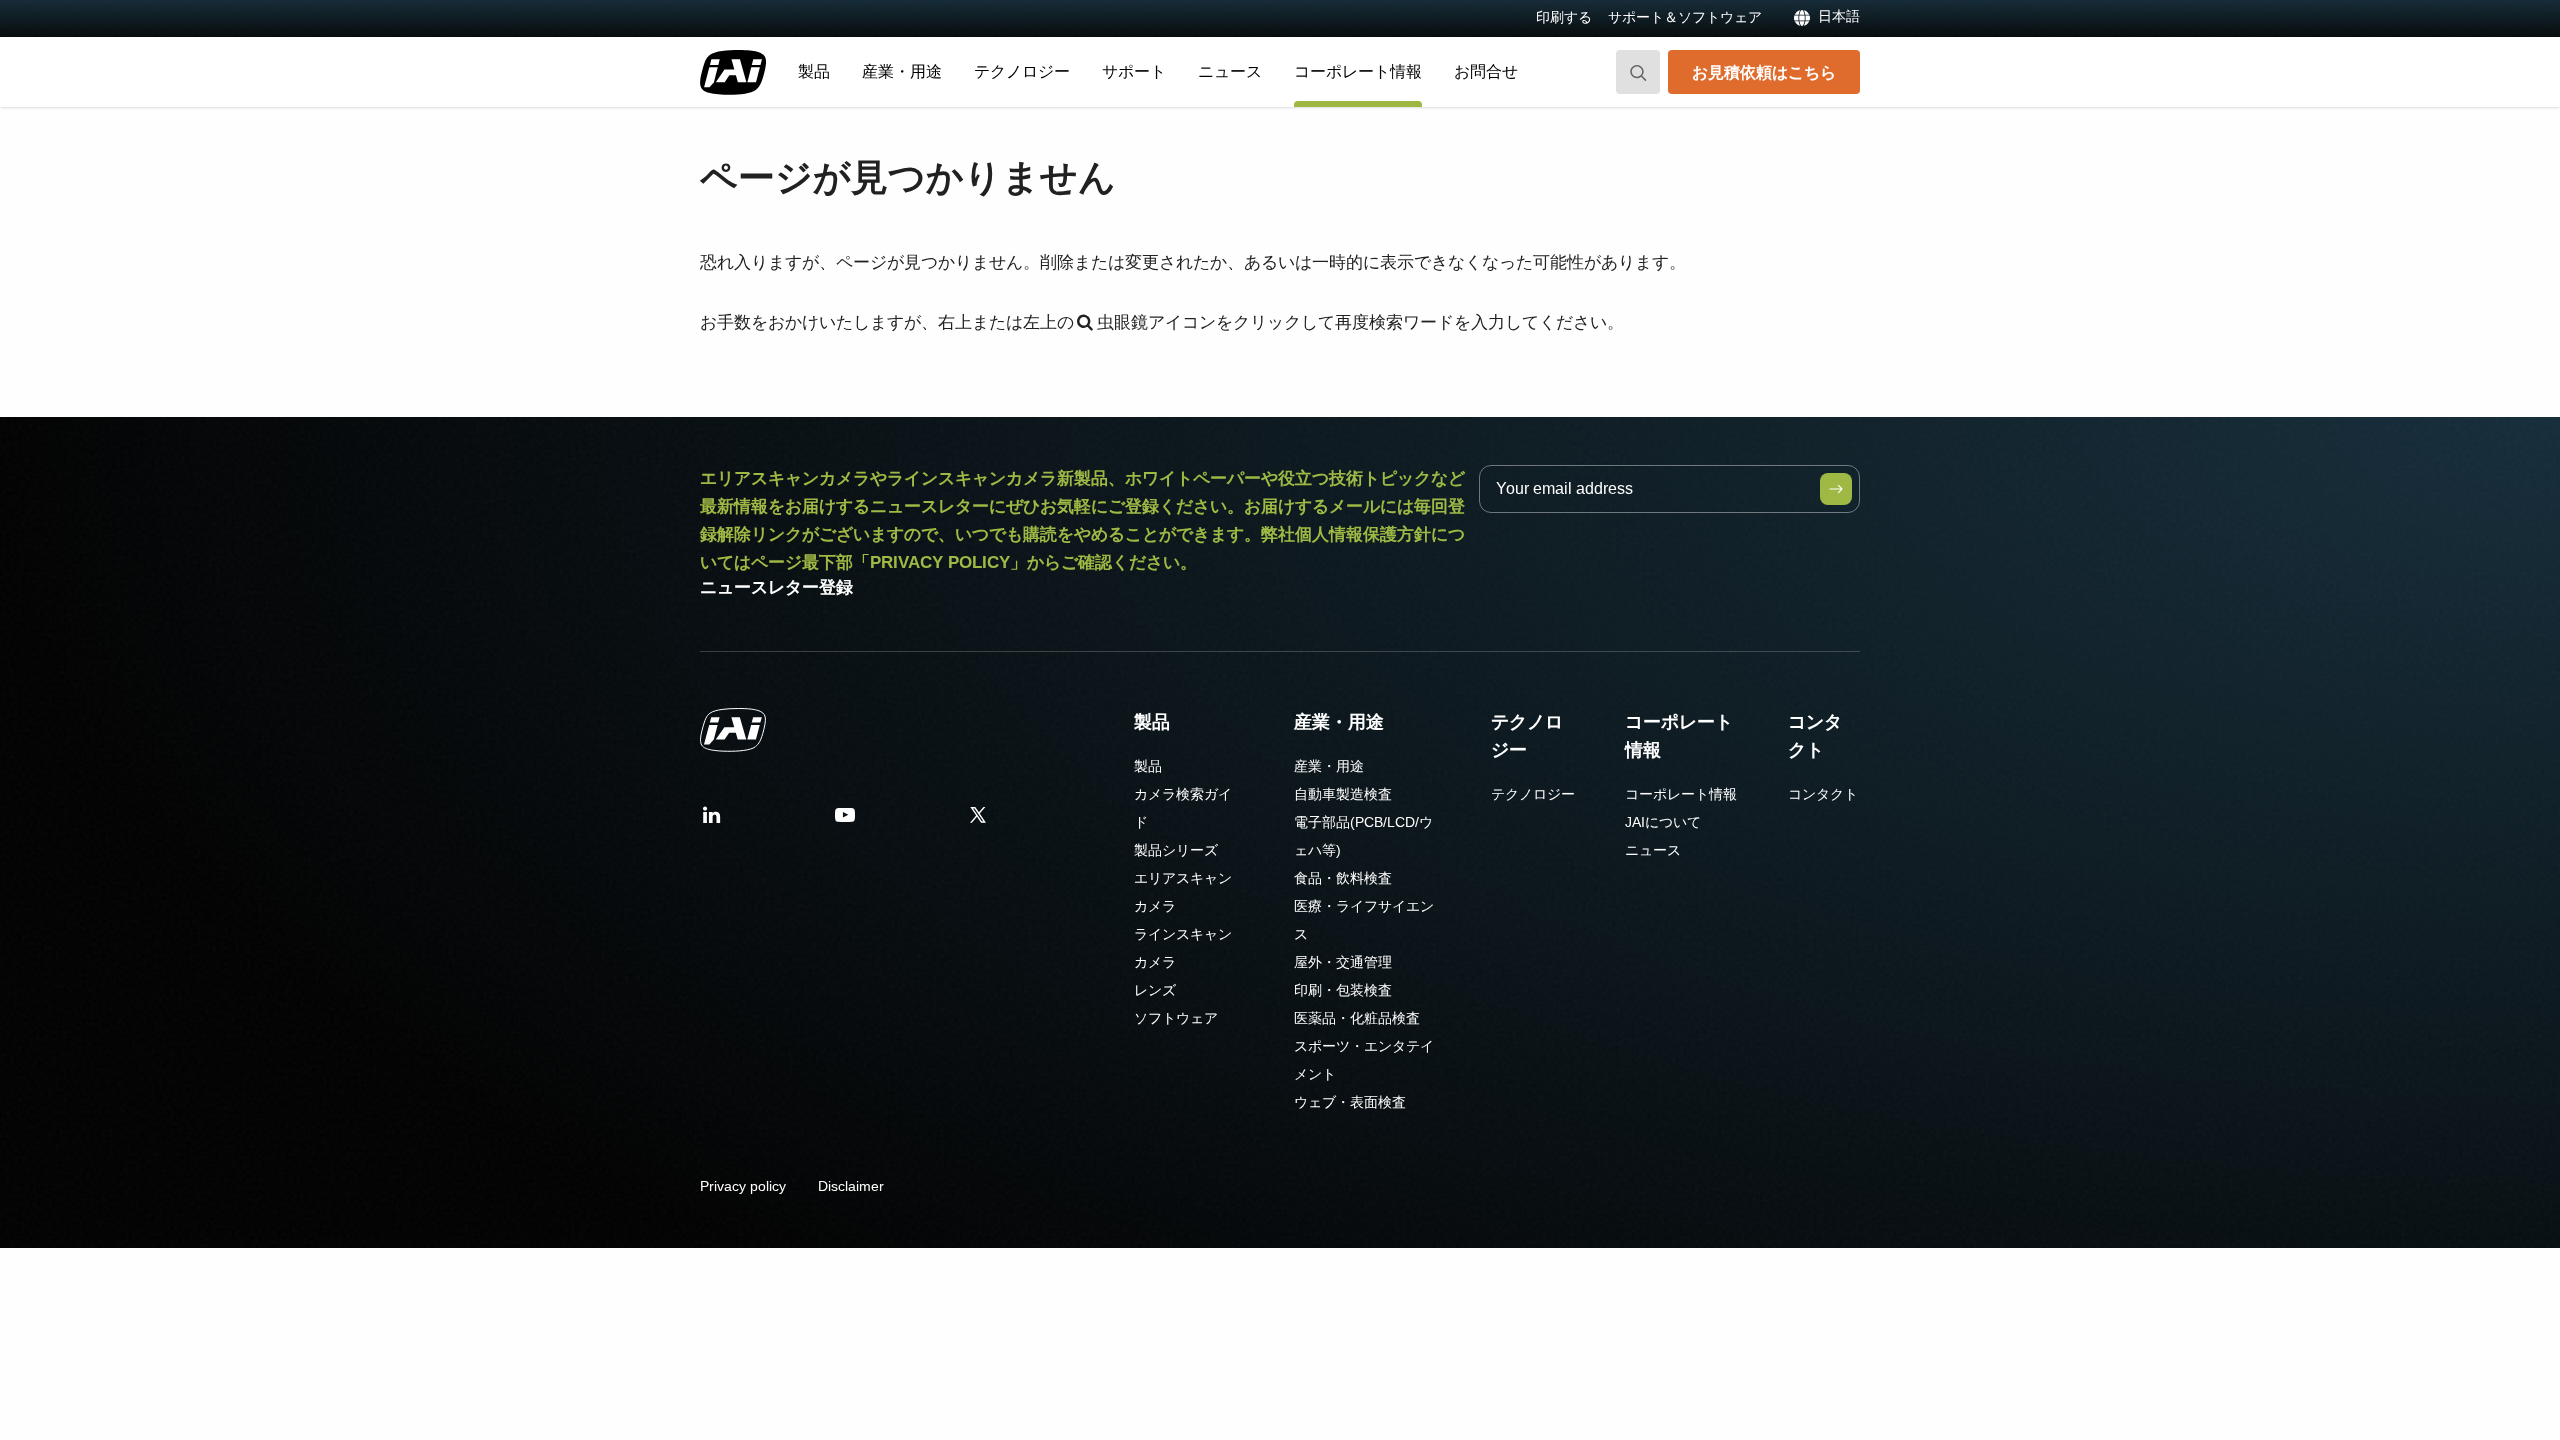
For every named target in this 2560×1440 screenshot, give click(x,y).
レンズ (1155, 990)
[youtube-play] (845, 821)
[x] (978, 821)
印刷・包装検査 (1343, 990)
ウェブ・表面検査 (1350, 1102)
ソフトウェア (1176, 1018)
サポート (1134, 71)
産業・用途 (902, 71)
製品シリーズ (1176, 850)
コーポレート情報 (1358, 71)
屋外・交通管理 (1343, 962)
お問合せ (1486, 71)
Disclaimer (851, 1186)
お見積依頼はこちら (1764, 71)
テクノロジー (1022, 71)
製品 (814, 71)
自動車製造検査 (1343, 794)
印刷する (1564, 17)
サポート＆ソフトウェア (1685, 17)
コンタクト (1815, 736)
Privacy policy (743, 1186)
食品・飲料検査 (1343, 878)
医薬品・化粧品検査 (1357, 1018)
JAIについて (1663, 822)
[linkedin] (712, 821)
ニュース (1230, 71)
